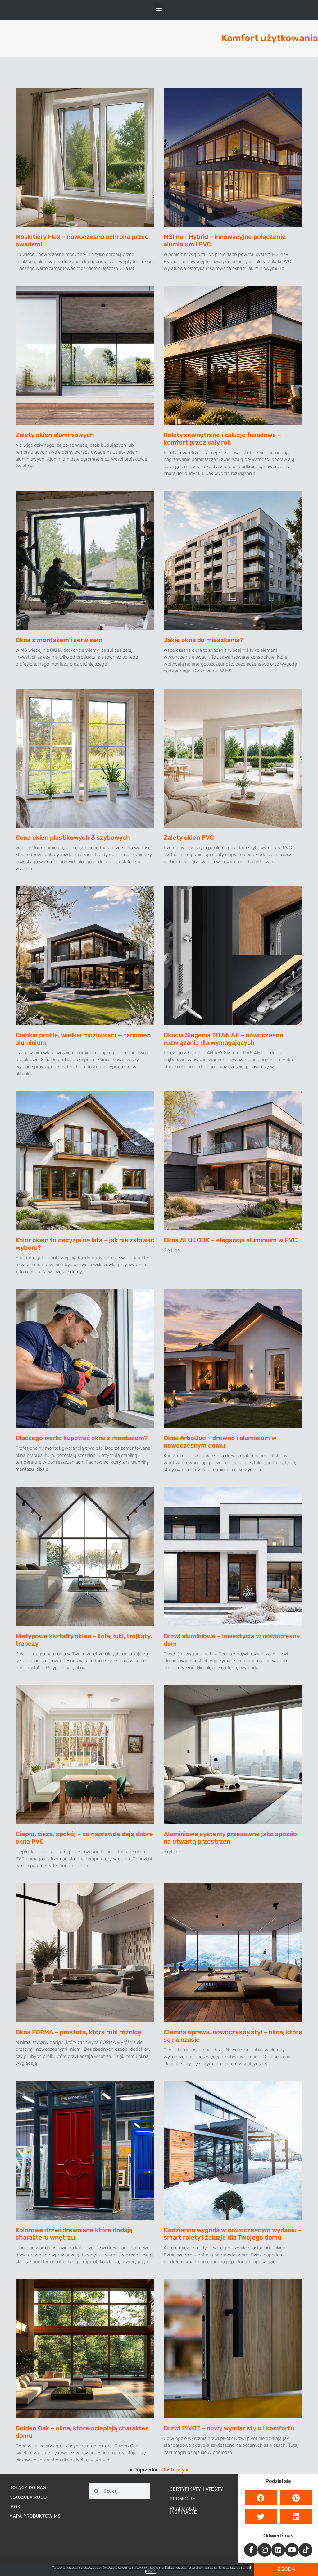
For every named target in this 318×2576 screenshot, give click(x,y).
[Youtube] (292, 2550)
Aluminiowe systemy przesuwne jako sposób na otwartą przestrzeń (230, 1838)
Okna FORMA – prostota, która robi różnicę (78, 2032)
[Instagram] (265, 2550)
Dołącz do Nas (28, 2488)
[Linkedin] (278, 2550)
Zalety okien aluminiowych (55, 435)
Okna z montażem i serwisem (59, 640)
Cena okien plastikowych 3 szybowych (73, 837)
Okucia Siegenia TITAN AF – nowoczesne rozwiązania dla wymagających (223, 1039)
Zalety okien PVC (189, 837)
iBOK (15, 2507)
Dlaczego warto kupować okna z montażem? (82, 1438)
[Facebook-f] (251, 2550)
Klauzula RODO (28, 2497)
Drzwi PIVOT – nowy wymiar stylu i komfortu (229, 2428)
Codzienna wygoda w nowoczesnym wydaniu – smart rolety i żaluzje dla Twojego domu (233, 2234)
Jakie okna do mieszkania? (203, 640)
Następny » (175, 2470)
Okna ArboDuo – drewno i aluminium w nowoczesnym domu (220, 1442)
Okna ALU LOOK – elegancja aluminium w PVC (230, 1240)
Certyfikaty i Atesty (197, 2489)
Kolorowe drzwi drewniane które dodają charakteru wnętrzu (74, 2234)
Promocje (183, 2499)
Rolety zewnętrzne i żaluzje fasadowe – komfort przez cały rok (222, 439)
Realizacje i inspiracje (185, 2510)
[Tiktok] (306, 2550)
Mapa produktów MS (35, 2516)
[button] (159, 8)
